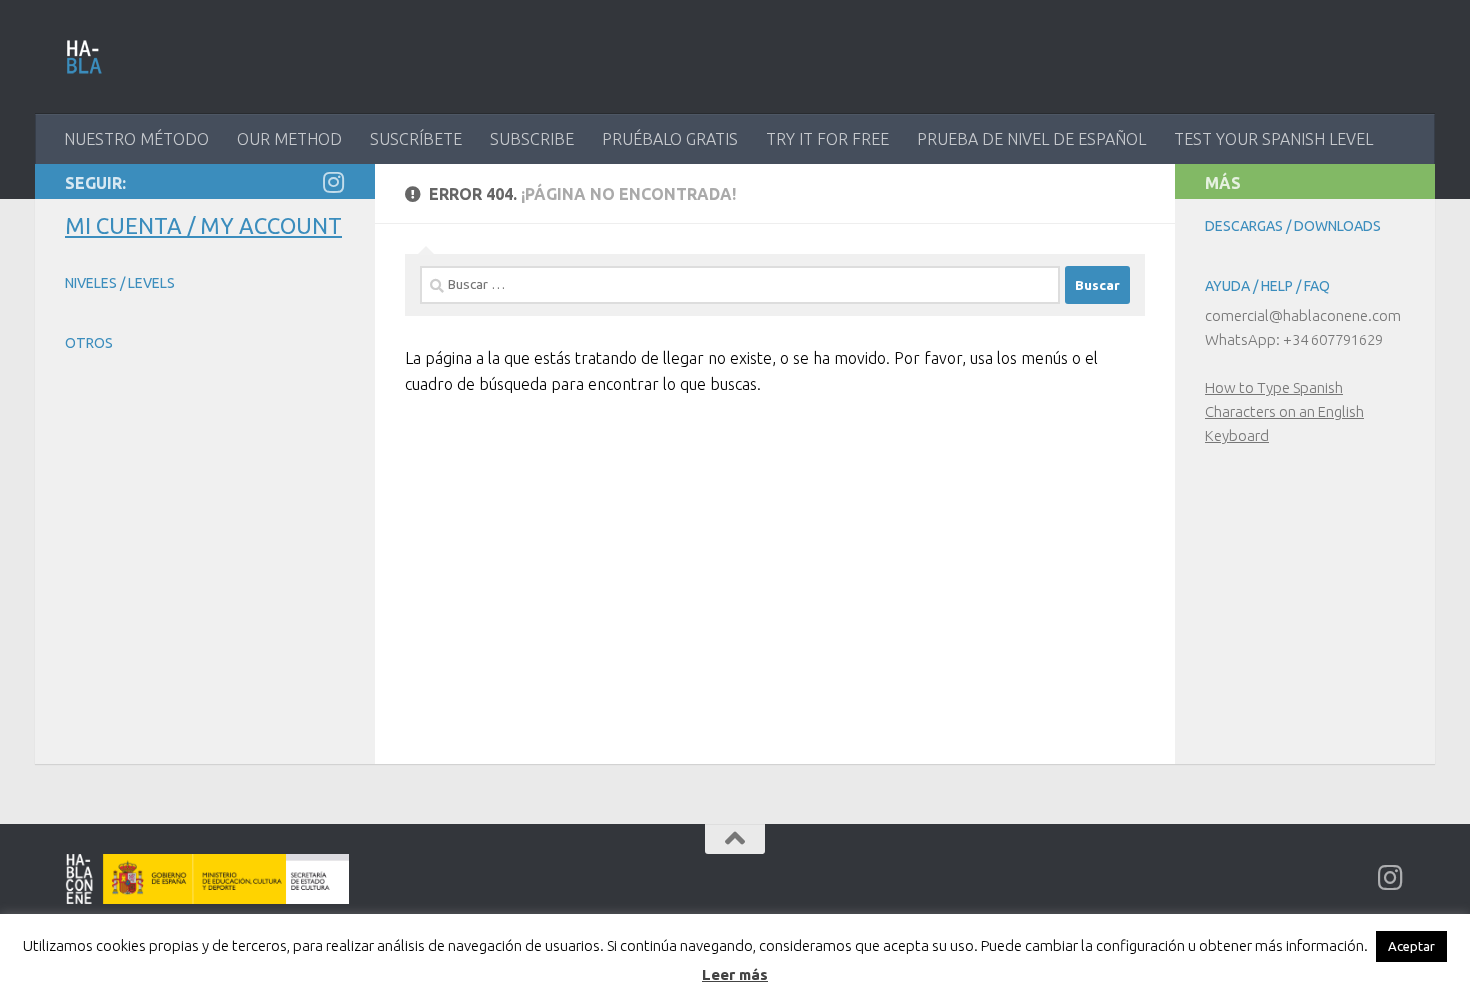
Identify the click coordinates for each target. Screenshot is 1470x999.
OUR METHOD (289, 139)
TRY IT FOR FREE (827, 139)
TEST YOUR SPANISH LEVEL (1273, 139)
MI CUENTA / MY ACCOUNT (203, 225)
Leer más (735, 974)
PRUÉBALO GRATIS (670, 139)
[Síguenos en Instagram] (333, 182)
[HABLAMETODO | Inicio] (84, 57)
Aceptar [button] (1411, 946)
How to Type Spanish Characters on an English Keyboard (1284, 411)
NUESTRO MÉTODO (136, 139)
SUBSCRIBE (532, 139)
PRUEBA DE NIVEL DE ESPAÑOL (1031, 139)
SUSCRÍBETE (416, 139)
